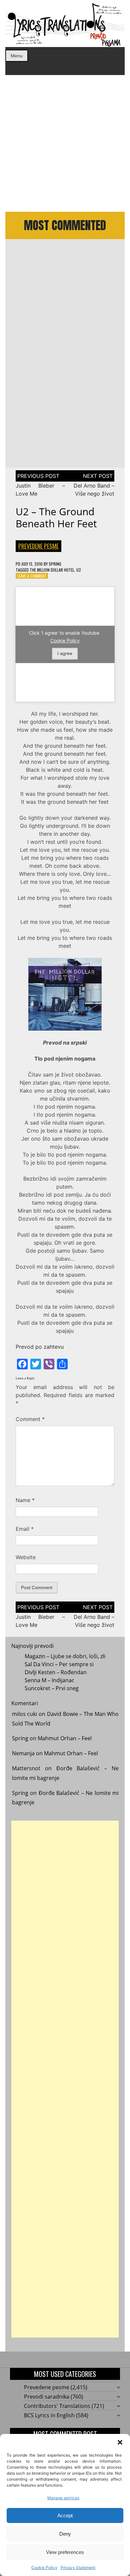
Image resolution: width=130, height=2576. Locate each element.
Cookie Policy (44, 2567)
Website (26, 1557)
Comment (30, 1419)
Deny (65, 2534)
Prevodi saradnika (47, 2397)
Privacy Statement (78, 2567)
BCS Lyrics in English (49, 2415)
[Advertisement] (65, 143)
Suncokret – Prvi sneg (52, 1688)
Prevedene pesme (38, 546)
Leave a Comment (32, 576)
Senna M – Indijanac (49, 1680)
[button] (120, 2442)
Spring (55, 564)
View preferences (65, 2552)
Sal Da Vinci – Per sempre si (59, 1664)
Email (25, 1529)
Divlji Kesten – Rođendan (56, 1672)
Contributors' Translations (57, 2406)
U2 (79, 570)
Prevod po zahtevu (40, 1347)
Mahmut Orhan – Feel (65, 1738)
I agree (65, 653)
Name (25, 1500)
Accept (65, 2515)
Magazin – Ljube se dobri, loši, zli (65, 1656)
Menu (17, 56)
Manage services (63, 2498)
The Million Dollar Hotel (52, 570)
